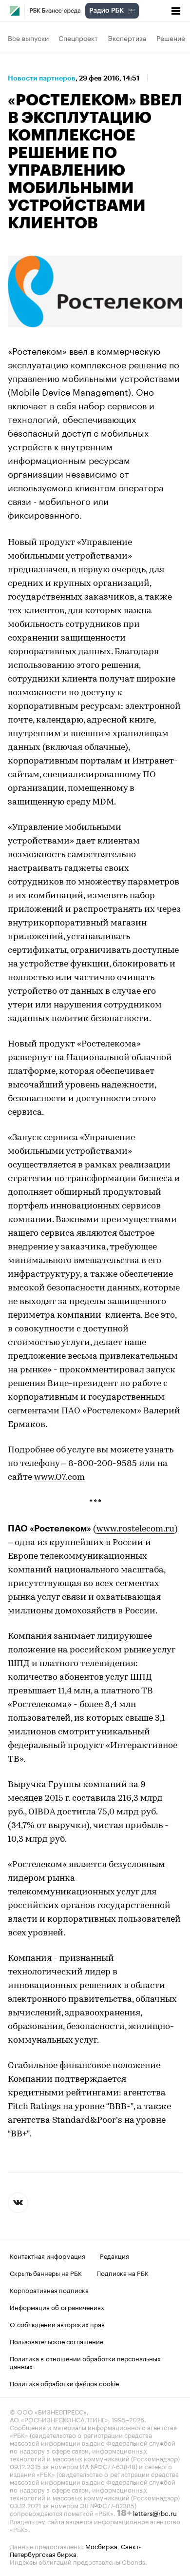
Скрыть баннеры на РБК (46, 2273)
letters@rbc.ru (155, 2513)
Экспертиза (127, 38)
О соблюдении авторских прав (57, 2324)
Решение (171, 38)
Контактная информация (47, 2255)
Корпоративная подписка (49, 2290)
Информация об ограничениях (57, 2307)
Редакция (114, 2255)
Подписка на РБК (123, 2273)
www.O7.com (59, 1478)
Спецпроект (78, 38)
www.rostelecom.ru (135, 1529)
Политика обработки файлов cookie (65, 2383)
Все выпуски (28, 38)
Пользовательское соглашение (57, 2341)
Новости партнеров (42, 78)
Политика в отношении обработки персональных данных (85, 2362)
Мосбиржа (101, 2546)
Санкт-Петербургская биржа (76, 2550)
